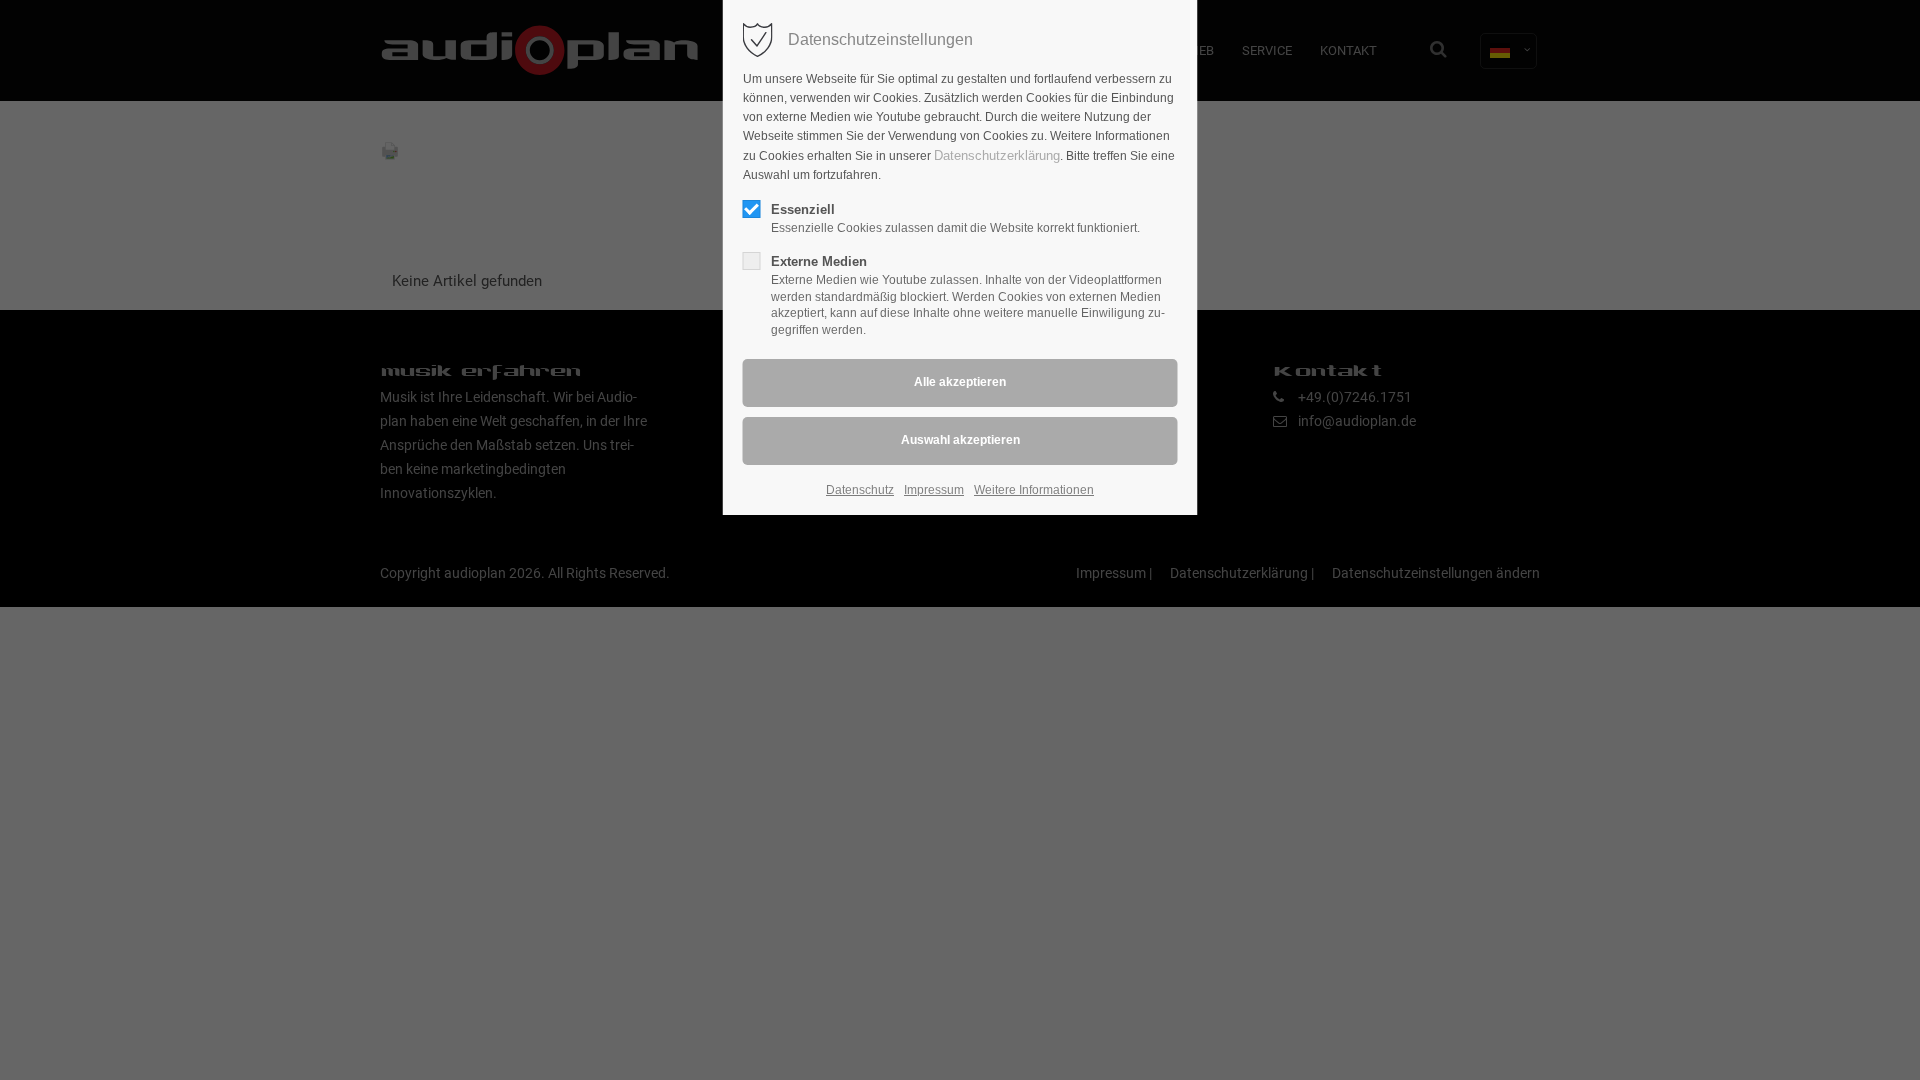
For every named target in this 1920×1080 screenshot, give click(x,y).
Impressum (934, 490)
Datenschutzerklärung (997, 155)
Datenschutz (860, 490)
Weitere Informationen (1034, 490)
